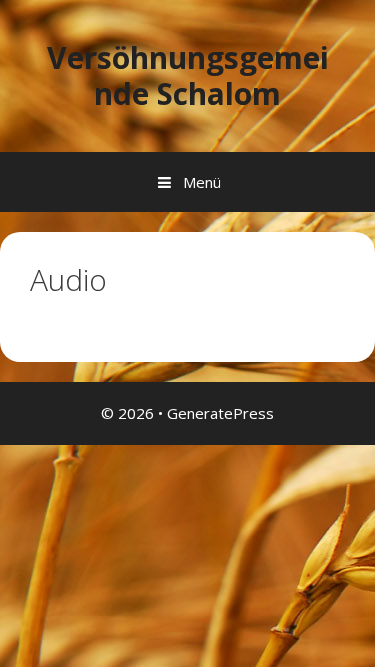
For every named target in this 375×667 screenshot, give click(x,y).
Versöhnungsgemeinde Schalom (188, 75)
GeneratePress (220, 413)
